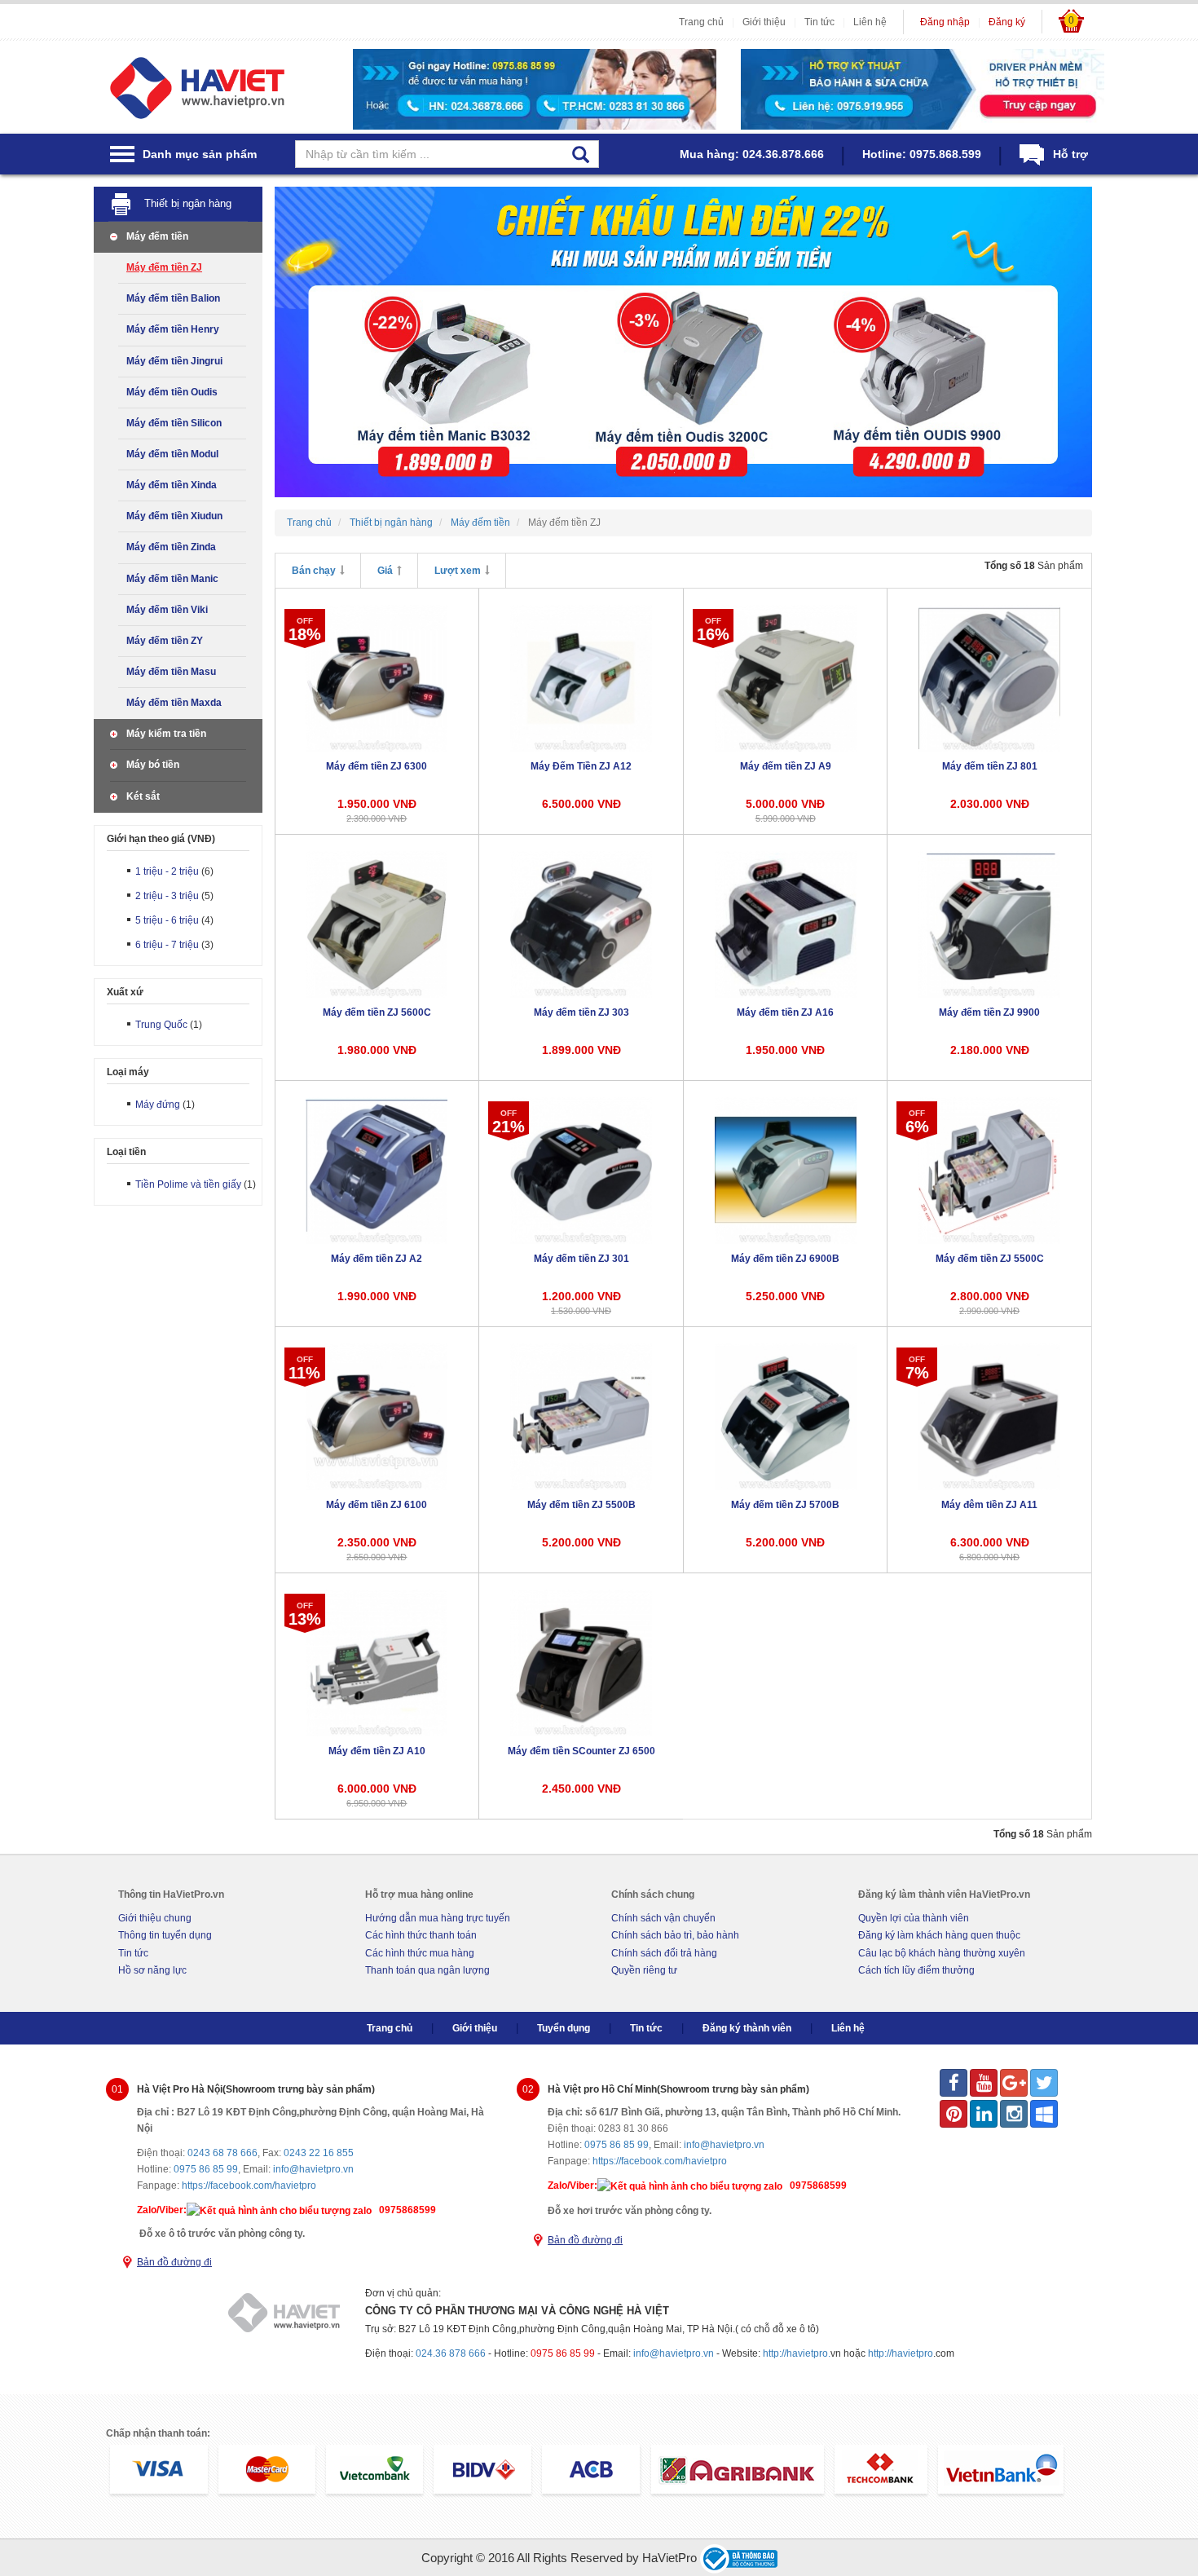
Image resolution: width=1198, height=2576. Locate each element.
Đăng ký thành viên (747, 2028)
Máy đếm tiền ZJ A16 (785, 1012)
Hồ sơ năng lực (152, 1970)
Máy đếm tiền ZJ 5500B (581, 1505)
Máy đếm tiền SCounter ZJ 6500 (581, 1751)
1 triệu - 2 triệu (167, 871)
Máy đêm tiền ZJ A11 (989, 1505)
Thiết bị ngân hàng (188, 203)
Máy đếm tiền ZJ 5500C (990, 1259)
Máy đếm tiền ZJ (164, 267)
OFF (305, 629)
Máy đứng (158, 1105)
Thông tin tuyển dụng (165, 1935)
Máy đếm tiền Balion (173, 298)
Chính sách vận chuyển (663, 1918)
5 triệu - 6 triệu (167, 920)
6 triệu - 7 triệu (167, 945)
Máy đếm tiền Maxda (174, 703)
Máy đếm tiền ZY (165, 641)
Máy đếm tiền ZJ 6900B (785, 1259)
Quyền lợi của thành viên (914, 1918)
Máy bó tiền (153, 765)
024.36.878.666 (783, 154)
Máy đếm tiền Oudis (172, 392)
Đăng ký (1007, 22)
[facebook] (954, 2083)
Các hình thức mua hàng (420, 1953)
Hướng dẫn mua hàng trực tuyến (438, 1918)
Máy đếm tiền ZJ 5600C (377, 1012)
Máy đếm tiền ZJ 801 (990, 766)
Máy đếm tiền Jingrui (174, 361)
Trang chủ (701, 22)
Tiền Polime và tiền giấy (188, 1184)
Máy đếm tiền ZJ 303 (581, 1012)
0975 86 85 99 (206, 2169)
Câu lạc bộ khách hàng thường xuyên (942, 1953)
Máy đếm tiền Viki (167, 610)
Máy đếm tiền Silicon (174, 423)
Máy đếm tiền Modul (172, 454)
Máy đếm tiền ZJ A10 (377, 1751)
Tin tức (819, 22)
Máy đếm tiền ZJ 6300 (377, 766)
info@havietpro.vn (313, 2169)
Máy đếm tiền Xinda (172, 485)
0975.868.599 (945, 154)
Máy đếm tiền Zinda (171, 547)
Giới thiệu (764, 22)
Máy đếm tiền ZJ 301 (581, 1259)
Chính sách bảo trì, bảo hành (675, 1935)
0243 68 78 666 (222, 2153)
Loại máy (128, 1072)
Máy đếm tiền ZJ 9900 (989, 1012)
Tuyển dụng (564, 2028)
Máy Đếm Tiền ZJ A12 (581, 766)
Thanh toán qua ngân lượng (427, 1970)
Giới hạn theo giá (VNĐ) (161, 839)
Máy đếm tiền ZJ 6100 (377, 1505)
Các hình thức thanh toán (421, 1935)
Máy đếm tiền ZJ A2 (377, 1259)
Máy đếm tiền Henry (173, 329)
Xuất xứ (125, 992)
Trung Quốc (161, 1025)
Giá (385, 571)
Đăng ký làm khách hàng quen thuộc (939, 1935)
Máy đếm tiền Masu (171, 672)
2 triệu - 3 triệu (167, 896)
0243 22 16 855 (319, 2153)
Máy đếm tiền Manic (172, 579)
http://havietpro (901, 2353)
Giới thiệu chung (155, 1918)
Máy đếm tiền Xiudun (174, 516)
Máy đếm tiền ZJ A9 (786, 766)
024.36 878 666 (451, 2353)
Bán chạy (314, 571)
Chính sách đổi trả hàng (664, 1953)
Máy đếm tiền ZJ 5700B (785, 1505)
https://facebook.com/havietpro (249, 2186)
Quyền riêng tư (644, 1970)
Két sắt (143, 796)
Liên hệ (870, 22)
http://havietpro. (797, 2353)
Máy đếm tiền (157, 236)
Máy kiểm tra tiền (166, 734)
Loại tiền (126, 1152)
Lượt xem (458, 571)
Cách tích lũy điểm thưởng (916, 1970)
